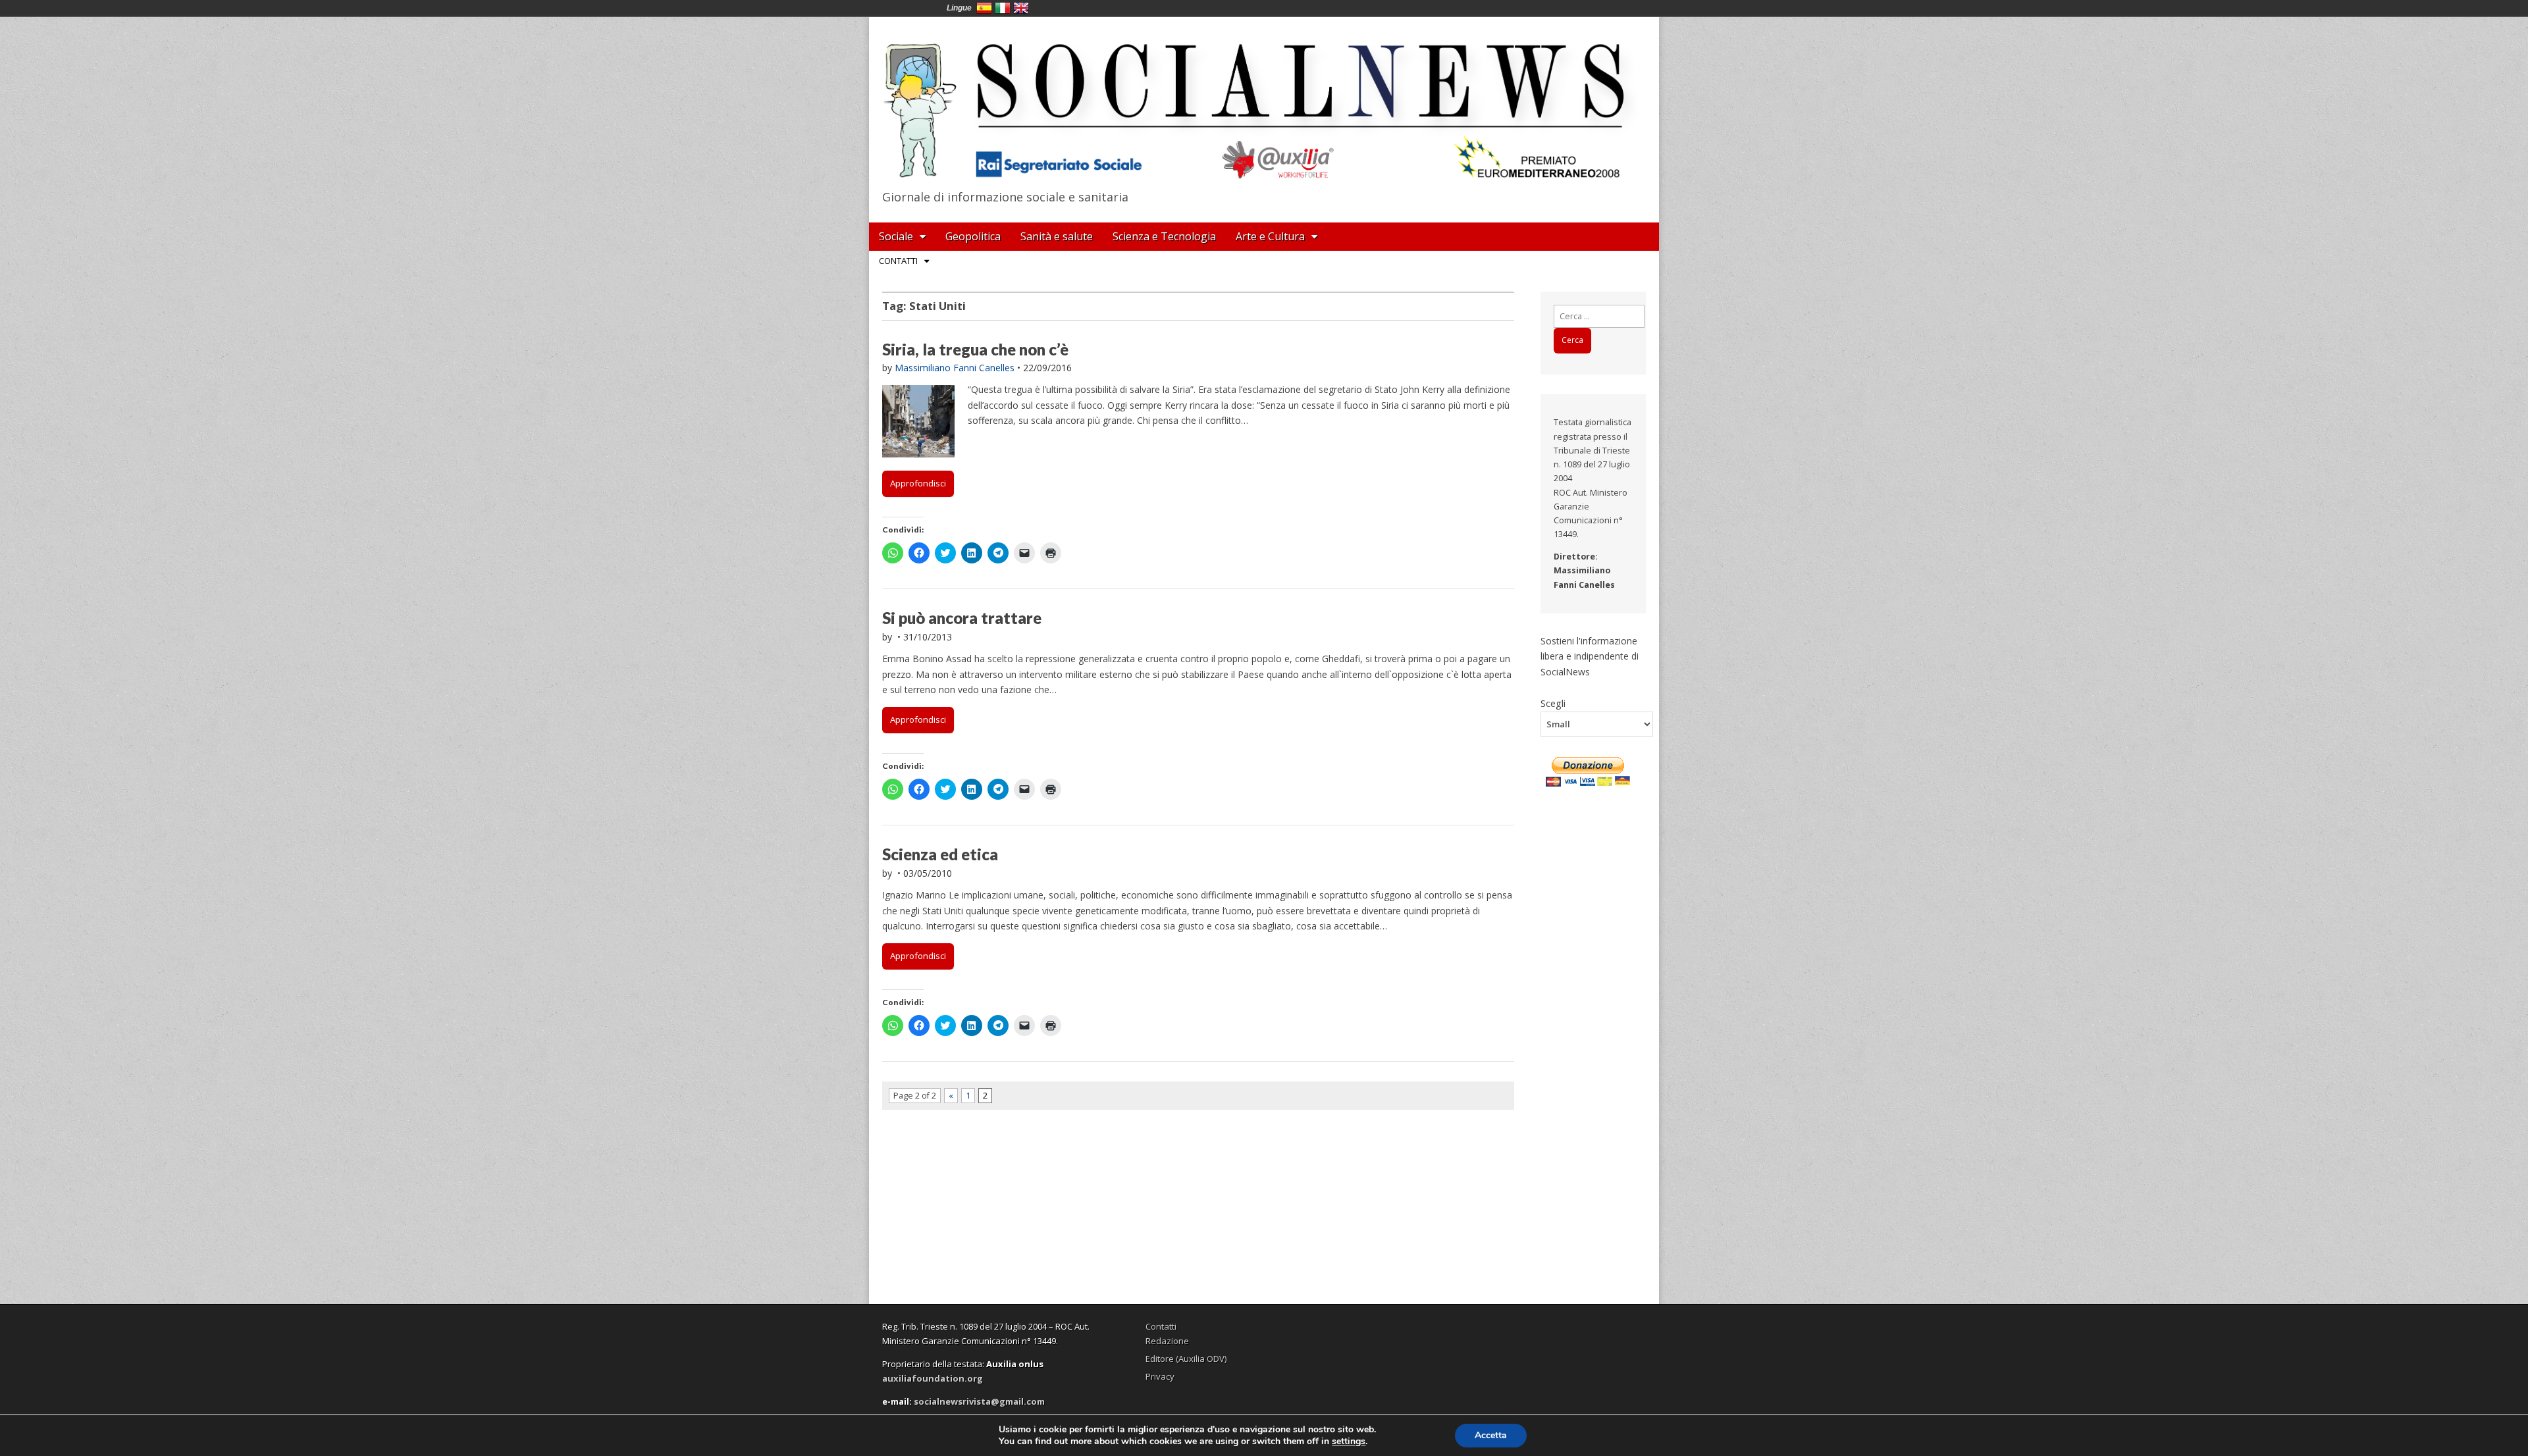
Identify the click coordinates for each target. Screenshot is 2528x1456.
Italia (1003, 8)
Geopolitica (973, 236)
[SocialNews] (1264, 101)
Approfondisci (918, 483)
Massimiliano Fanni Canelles (955, 368)
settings (1349, 1442)
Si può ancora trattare (962, 618)
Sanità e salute (1057, 236)
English (1021, 8)
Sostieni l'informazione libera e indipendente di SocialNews (1590, 656)
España (984, 8)
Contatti (898, 261)
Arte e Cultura (1270, 236)
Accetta (1491, 1435)
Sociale (896, 236)
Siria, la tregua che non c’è (975, 349)
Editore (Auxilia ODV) (1186, 1359)
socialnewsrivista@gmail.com (979, 1401)
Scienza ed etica (940, 854)
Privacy (1160, 1376)
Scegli (1553, 703)
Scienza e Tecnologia (1164, 236)
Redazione (1167, 1341)
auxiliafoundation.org (933, 1378)
